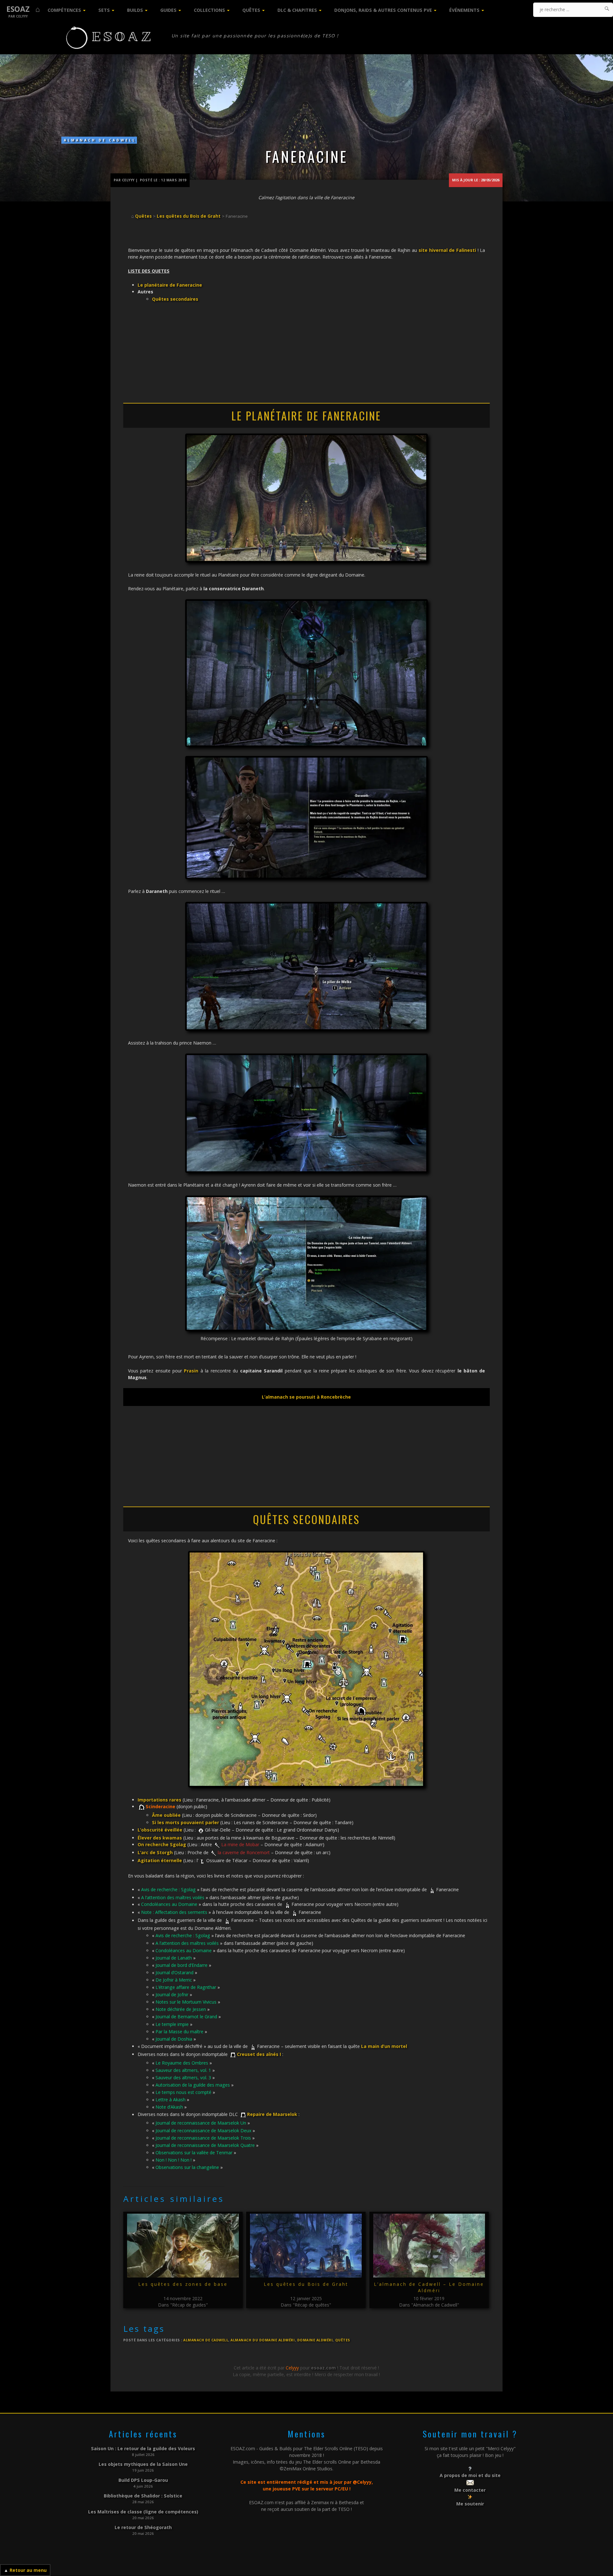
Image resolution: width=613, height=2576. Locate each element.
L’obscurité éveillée (160, 1830)
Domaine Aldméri (315, 2340)
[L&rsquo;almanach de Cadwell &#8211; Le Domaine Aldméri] (429, 2246)
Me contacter (470, 2490)
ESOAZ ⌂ (23, 9)
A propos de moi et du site (470, 2475)
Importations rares (159, 1800)
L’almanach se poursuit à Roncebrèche (306, 1397)
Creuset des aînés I (259, 2054)
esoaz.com (323, 2368)
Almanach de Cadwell (100, 140)
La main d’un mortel (384, 2046)
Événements (464, 10)
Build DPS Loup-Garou (143, 2480)
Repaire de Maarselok (272, 2115)
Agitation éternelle (160, 1860)
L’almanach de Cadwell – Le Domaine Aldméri (429, 2287)
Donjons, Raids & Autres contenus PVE (383, 10)
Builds (135, 10)
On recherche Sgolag (162, 1844)
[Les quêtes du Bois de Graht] (306, 2246)
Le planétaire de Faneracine (170, 285)
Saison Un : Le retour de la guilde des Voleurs (143, 2448)
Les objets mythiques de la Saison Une (143, 2464)
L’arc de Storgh (155, 1852)
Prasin (192, 1371)
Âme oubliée (166, 1815)
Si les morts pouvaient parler (185, 1822)
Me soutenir (470, 2504)
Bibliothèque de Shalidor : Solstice (143, 2496)
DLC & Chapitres (297, 10)
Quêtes (251, 10)
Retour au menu (28, 2570)
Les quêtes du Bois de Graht (189, 216)
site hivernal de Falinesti (447, 250)
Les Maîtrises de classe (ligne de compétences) (143, 2512)
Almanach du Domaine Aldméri (263, 2340)
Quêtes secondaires (175, 299)
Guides (168, 10)
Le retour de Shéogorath (143, 2527)
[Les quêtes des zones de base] (183, 2246)
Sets (104, 10)
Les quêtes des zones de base (183, 2284)
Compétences (64, 10)
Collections (209, 10)
